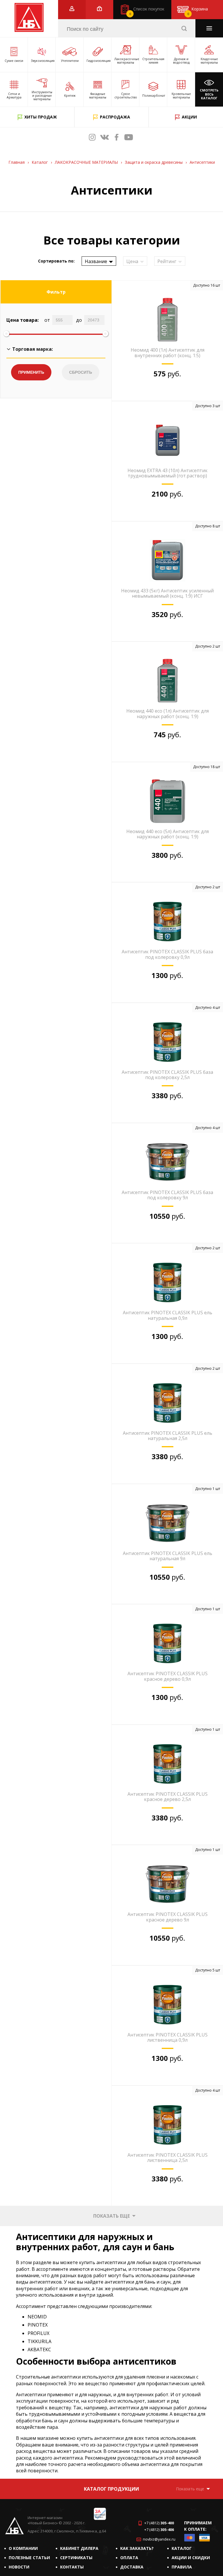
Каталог (182, 2548)
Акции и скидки (191, 2558)
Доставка (132, 2567)
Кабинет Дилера (79, 2548)
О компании (23, 2548)
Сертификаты (76, 2558)
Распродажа (115, 117)
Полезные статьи (29, 2558)
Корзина (198, 11)
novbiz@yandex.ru (159, 2539)
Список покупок (147, 11)
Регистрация (72, 9)
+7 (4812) (159, 2523)
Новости (19, 2567)
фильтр (56, 292)
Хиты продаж (41, 117)
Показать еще (111, 2216)
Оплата (129, 2558)
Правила (182, 2567)
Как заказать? (137, 2548)
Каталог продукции (111, 2489)
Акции (189, 117)
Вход (99, 9)
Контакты (72, 2567)
